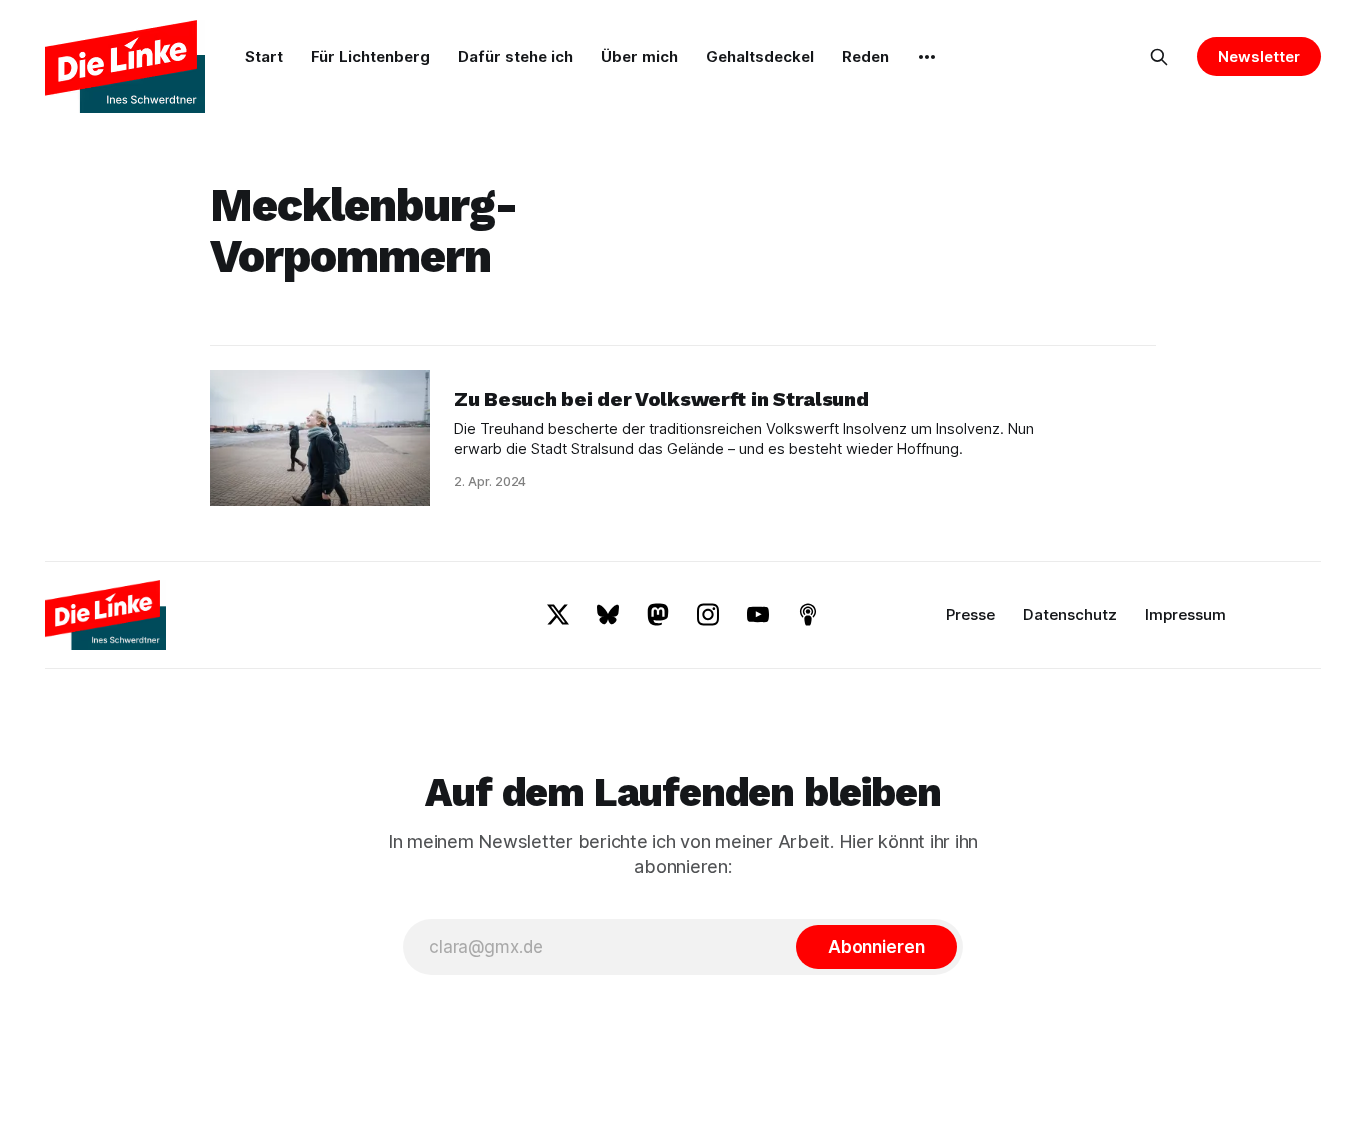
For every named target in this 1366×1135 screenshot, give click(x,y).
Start (264, 56)
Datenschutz (1070, 614)
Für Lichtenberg (370, 56)
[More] (927, 57)
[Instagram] (708, 614)
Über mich (639, 56)
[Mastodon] (658, 614)
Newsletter (1258, 56)
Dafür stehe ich (515, 56)
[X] (558, 614)
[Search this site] (1159, 57)
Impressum (1185, 614)
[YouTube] (758, 614)
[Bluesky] (608, 614)
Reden (865, 56)
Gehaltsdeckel (760, 56)
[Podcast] (808, 614)
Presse (970, 614)
